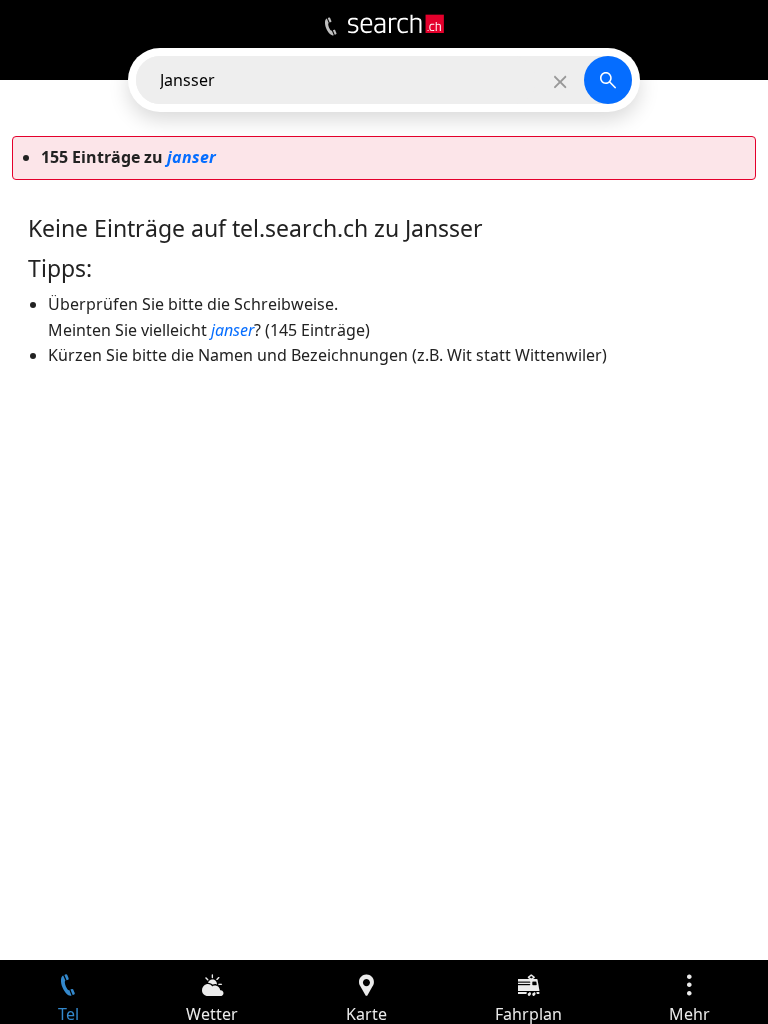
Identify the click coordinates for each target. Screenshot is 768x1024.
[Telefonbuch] (330, 27)
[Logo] (396, 24)
